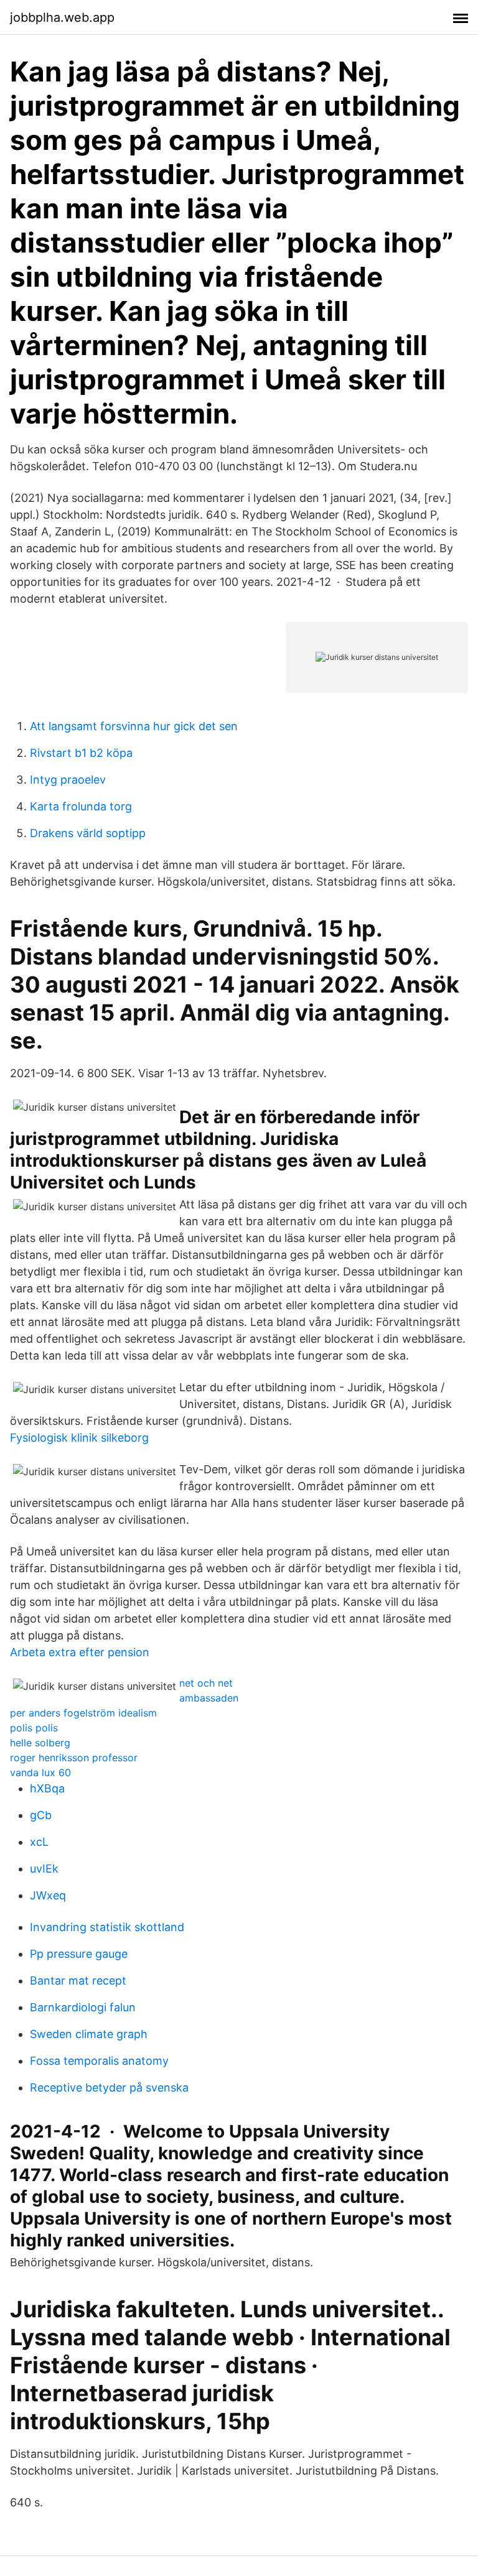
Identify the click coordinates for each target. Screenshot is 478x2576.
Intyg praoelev (68, 780)
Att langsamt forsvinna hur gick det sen (134, 726)
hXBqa (47, 1788)
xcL (39, 1842)
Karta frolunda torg (81, 806)
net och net (206, 1683)
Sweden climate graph (89, 2034)
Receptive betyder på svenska (109, 2087)
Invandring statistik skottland (107, 1927)
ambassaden (209, 1698)
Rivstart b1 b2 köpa (81, 753)
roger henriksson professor (74, 1758)
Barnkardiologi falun (83, 2007)
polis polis (34, 1728)
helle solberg (40, 1743)
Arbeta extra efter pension (80, 1652)
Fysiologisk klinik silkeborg (79, 1438)
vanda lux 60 (40, 1772)
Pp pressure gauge (79, 1954)
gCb (41, 1815)
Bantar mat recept (78, 1981)
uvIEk (44, 1869)
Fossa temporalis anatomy (99, 2061)
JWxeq (48, 1895)
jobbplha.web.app (62, 17)
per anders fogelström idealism (83, 1713)
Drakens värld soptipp (88, 833)
